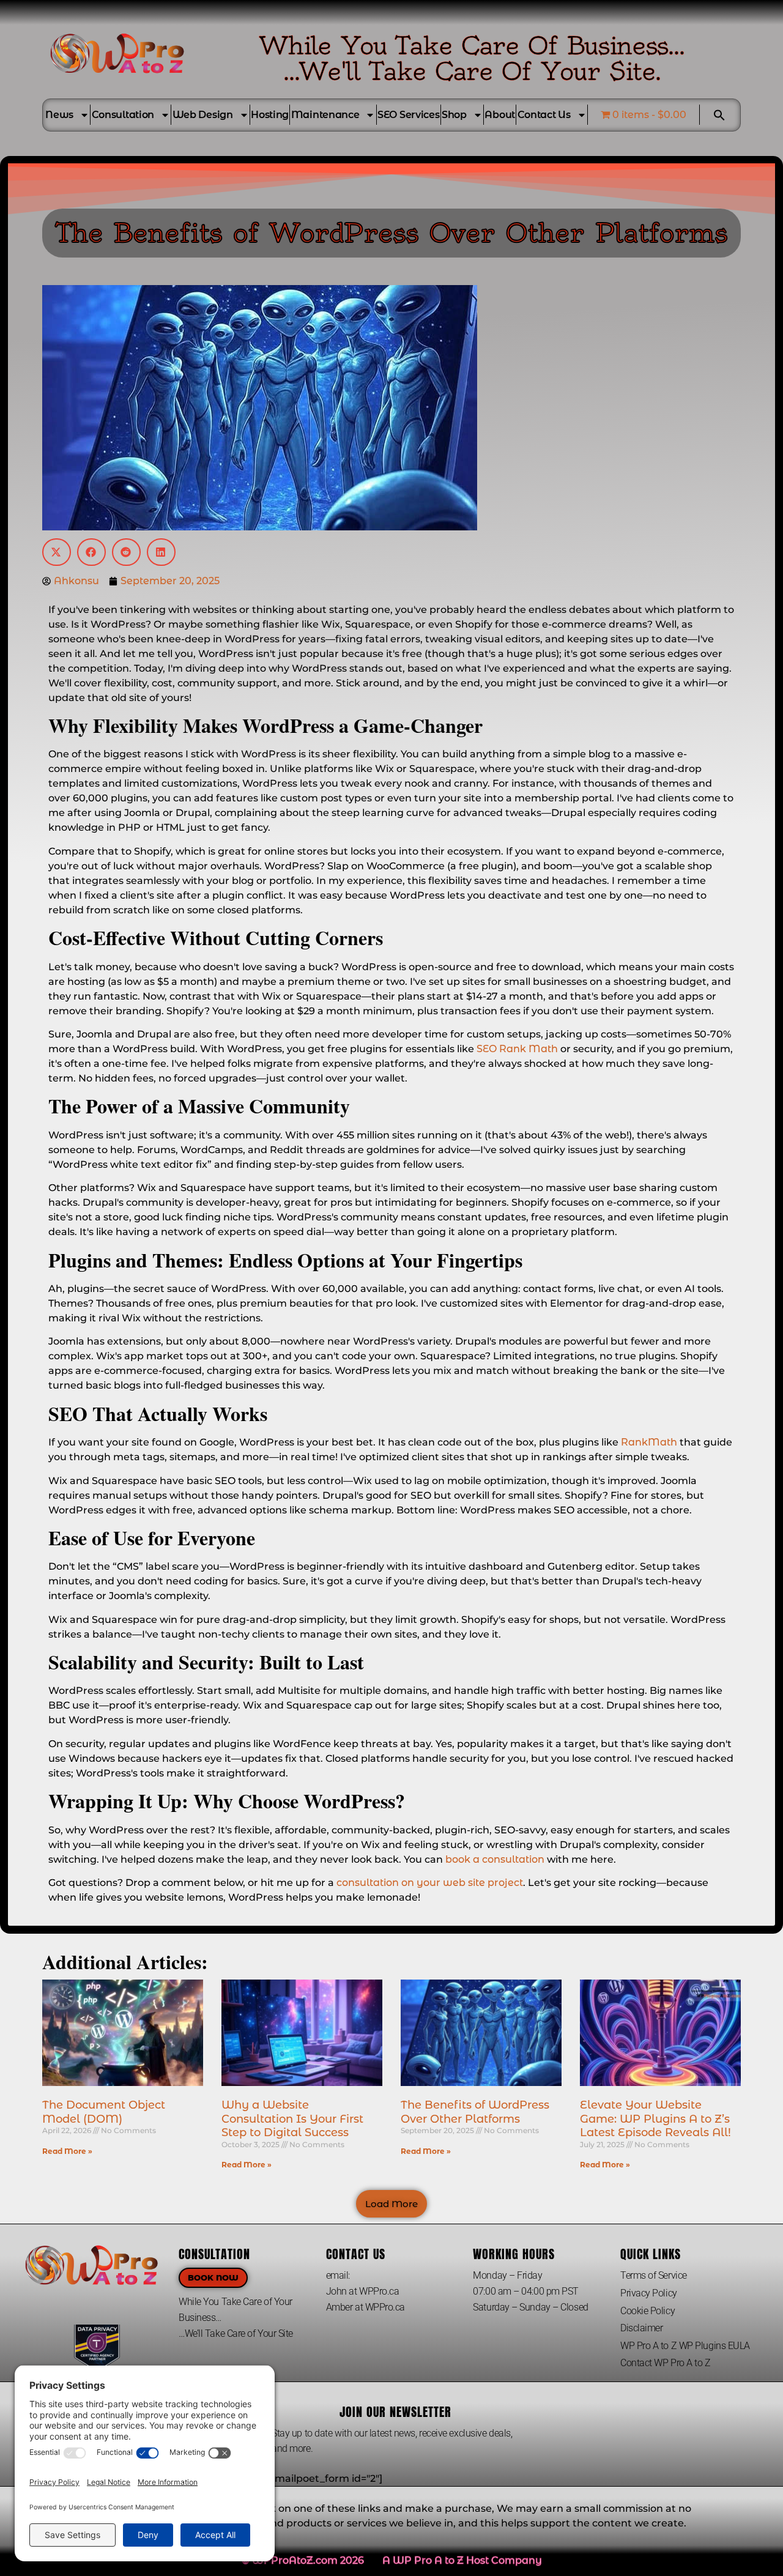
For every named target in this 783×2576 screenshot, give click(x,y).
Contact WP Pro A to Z (666, 2363)
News (59, 115)
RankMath (649, 1442)
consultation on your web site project (430, 1883)
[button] (719, 115)
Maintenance (325, 115)
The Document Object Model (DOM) (104, 2112)
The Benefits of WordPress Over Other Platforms (475, 2112)
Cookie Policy (648, 2311)
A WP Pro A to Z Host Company (462, 2560)
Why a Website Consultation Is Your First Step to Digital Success (292, 2119)
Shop (454, 115)
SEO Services (408, 115)
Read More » (67, 2151)
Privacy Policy (649, 2293)
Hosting (270, 115)
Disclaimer (642, 2328)
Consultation (123, 115)
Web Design (203, 115)
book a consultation (495, 1859)
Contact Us (544, 115)
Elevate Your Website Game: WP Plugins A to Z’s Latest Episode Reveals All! (655, 2119)
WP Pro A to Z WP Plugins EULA (685, 2346)
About (500, 115)
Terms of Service (654, 2275)
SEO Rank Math (517, 1049)
